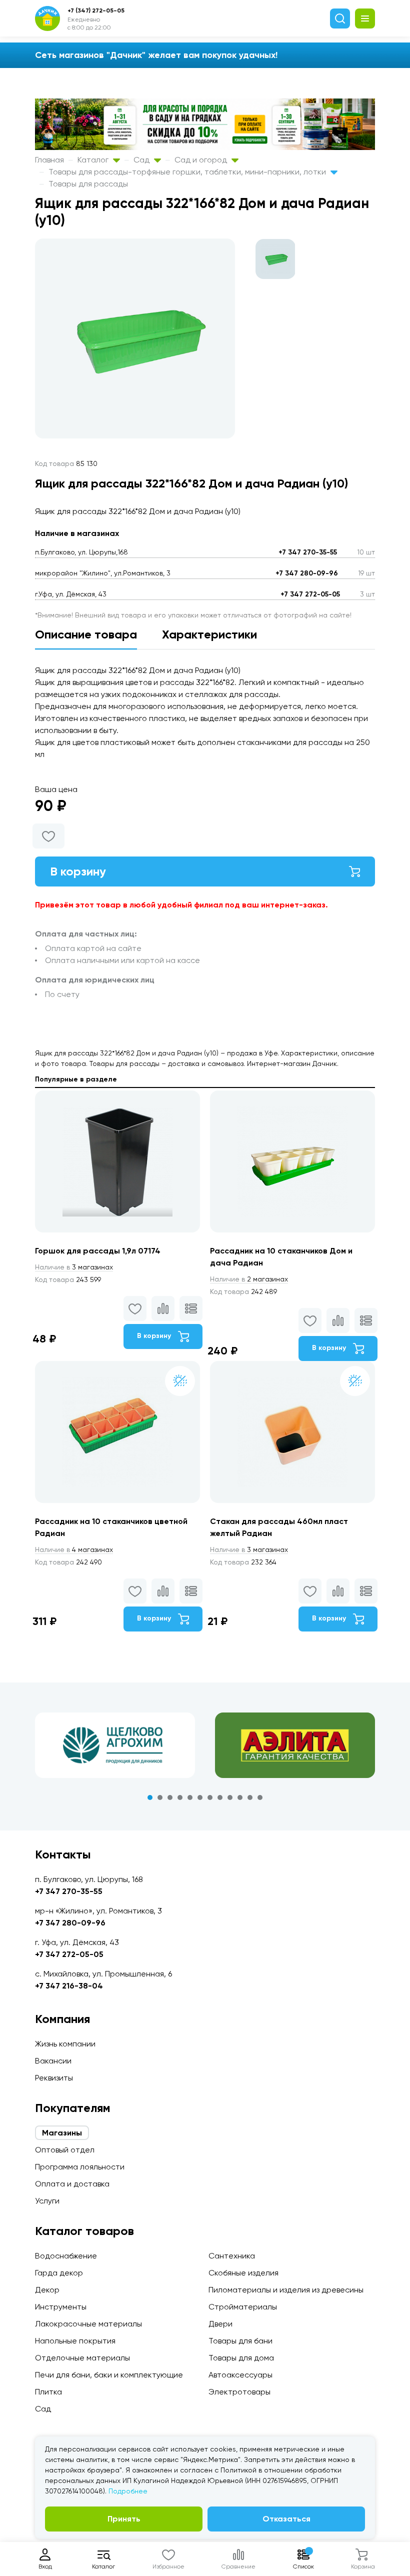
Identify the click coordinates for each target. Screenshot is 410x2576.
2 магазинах (249, 1279)
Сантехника (232, 2256)
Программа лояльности (80, 2167)
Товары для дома (241, 2358)
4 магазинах (74, 1549)
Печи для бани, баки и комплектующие (109, 2375)
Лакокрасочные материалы (88, 2324)
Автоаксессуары (240, 2375)
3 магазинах (74, 1267)
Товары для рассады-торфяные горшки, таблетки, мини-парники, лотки (188, 172)
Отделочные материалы (82, 2358)
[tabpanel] (115, 1745)
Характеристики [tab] (209, 634)
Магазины (62, 2133)
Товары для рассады (88, 184)
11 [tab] (250, 1797)
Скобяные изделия (243, 2273)
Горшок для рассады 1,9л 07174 (98, 1251)
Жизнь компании (65, 2044)
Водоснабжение (66, 2256)
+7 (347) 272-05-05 (96, 10)
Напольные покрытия (75, 2341)
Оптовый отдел (65, 2150)
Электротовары (239, 2392)
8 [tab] (220, 1797)
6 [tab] (200, 1797)
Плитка (48, 2392)
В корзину (78, 871)
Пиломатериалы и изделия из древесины (286, 2290)
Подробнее (128, 2491)
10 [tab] (240, 1797)
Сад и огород (202, 160)
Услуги (47, 2201)
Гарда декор (59, 2273)
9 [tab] (230, 1797)
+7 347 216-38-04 (69, 1986)
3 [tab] (170, 1797)
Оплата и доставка (72, 2184)
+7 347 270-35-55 (308, 552)
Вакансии (53, 2061)
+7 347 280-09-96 (307, 573)
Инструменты (61, 2307)
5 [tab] (190, 1797)
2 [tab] (160, 1797)
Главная (49, 160)
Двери (220, 2324)
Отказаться (286, 2519)
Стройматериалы (243, 2307)
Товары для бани (240, 2341)
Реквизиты (54, 2078)
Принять (124, 2519)
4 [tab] (180, 1797)
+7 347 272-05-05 (310, 594)
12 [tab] (260, 1797)
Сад (142, 160)
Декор (47, 2290)
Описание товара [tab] (86, 634)
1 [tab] (150, 1797)
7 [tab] (210, 1797)
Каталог (94, 160)
